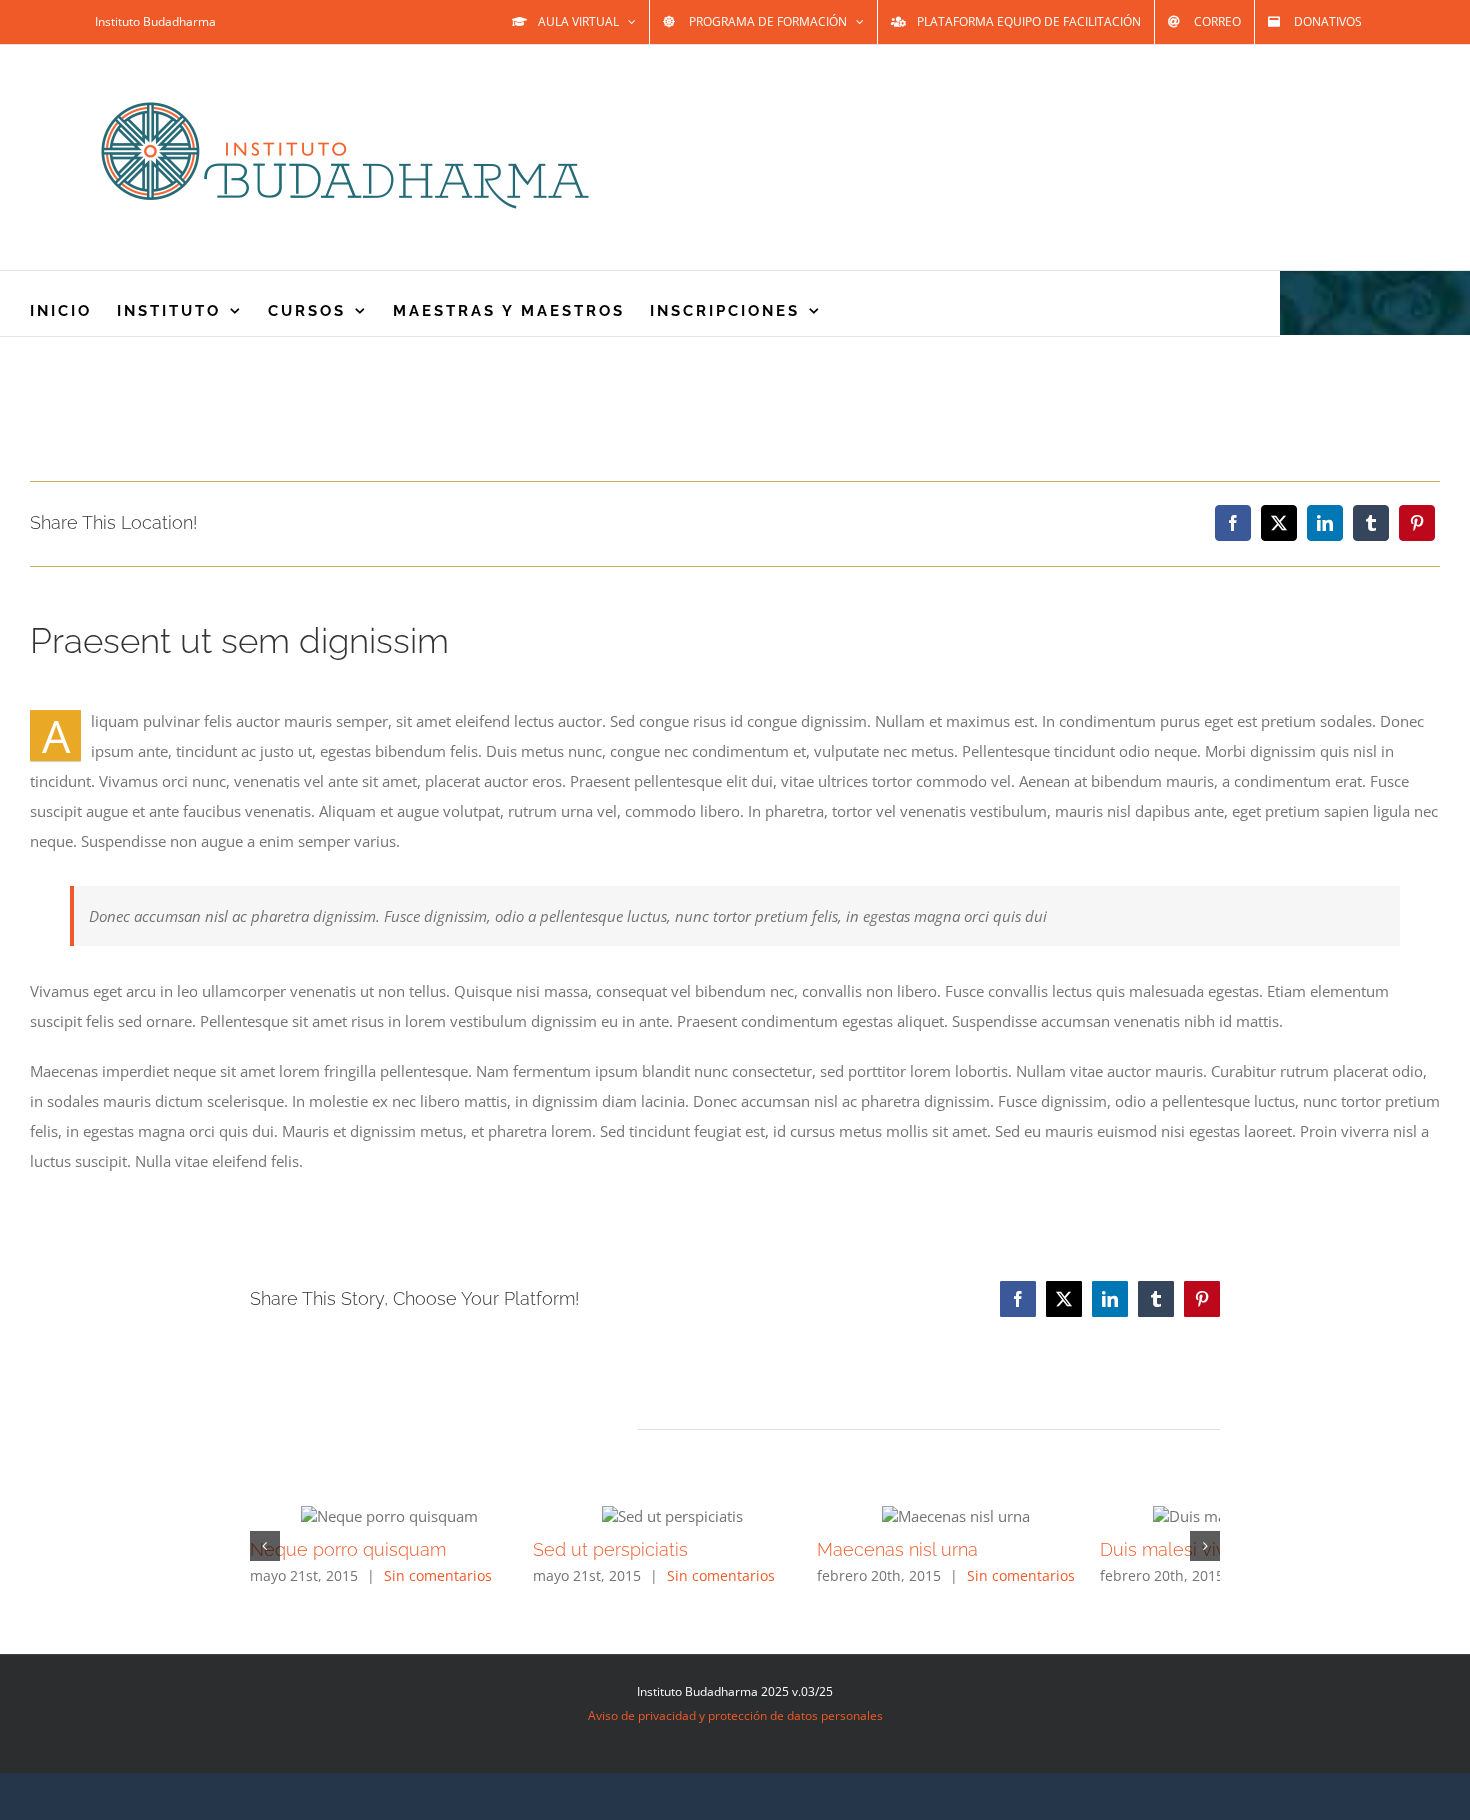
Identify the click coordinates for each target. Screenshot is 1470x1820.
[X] (1279, 523)
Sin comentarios (438, 1575)
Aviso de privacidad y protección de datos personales (735, 1715)
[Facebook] (1233, 523)
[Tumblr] (1371, 523)
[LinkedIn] (1325, 523)
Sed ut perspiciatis (652, 1549)
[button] (265, 1546)
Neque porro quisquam (348, 1549)
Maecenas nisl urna (980, 1549)
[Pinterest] (1417, 523)
